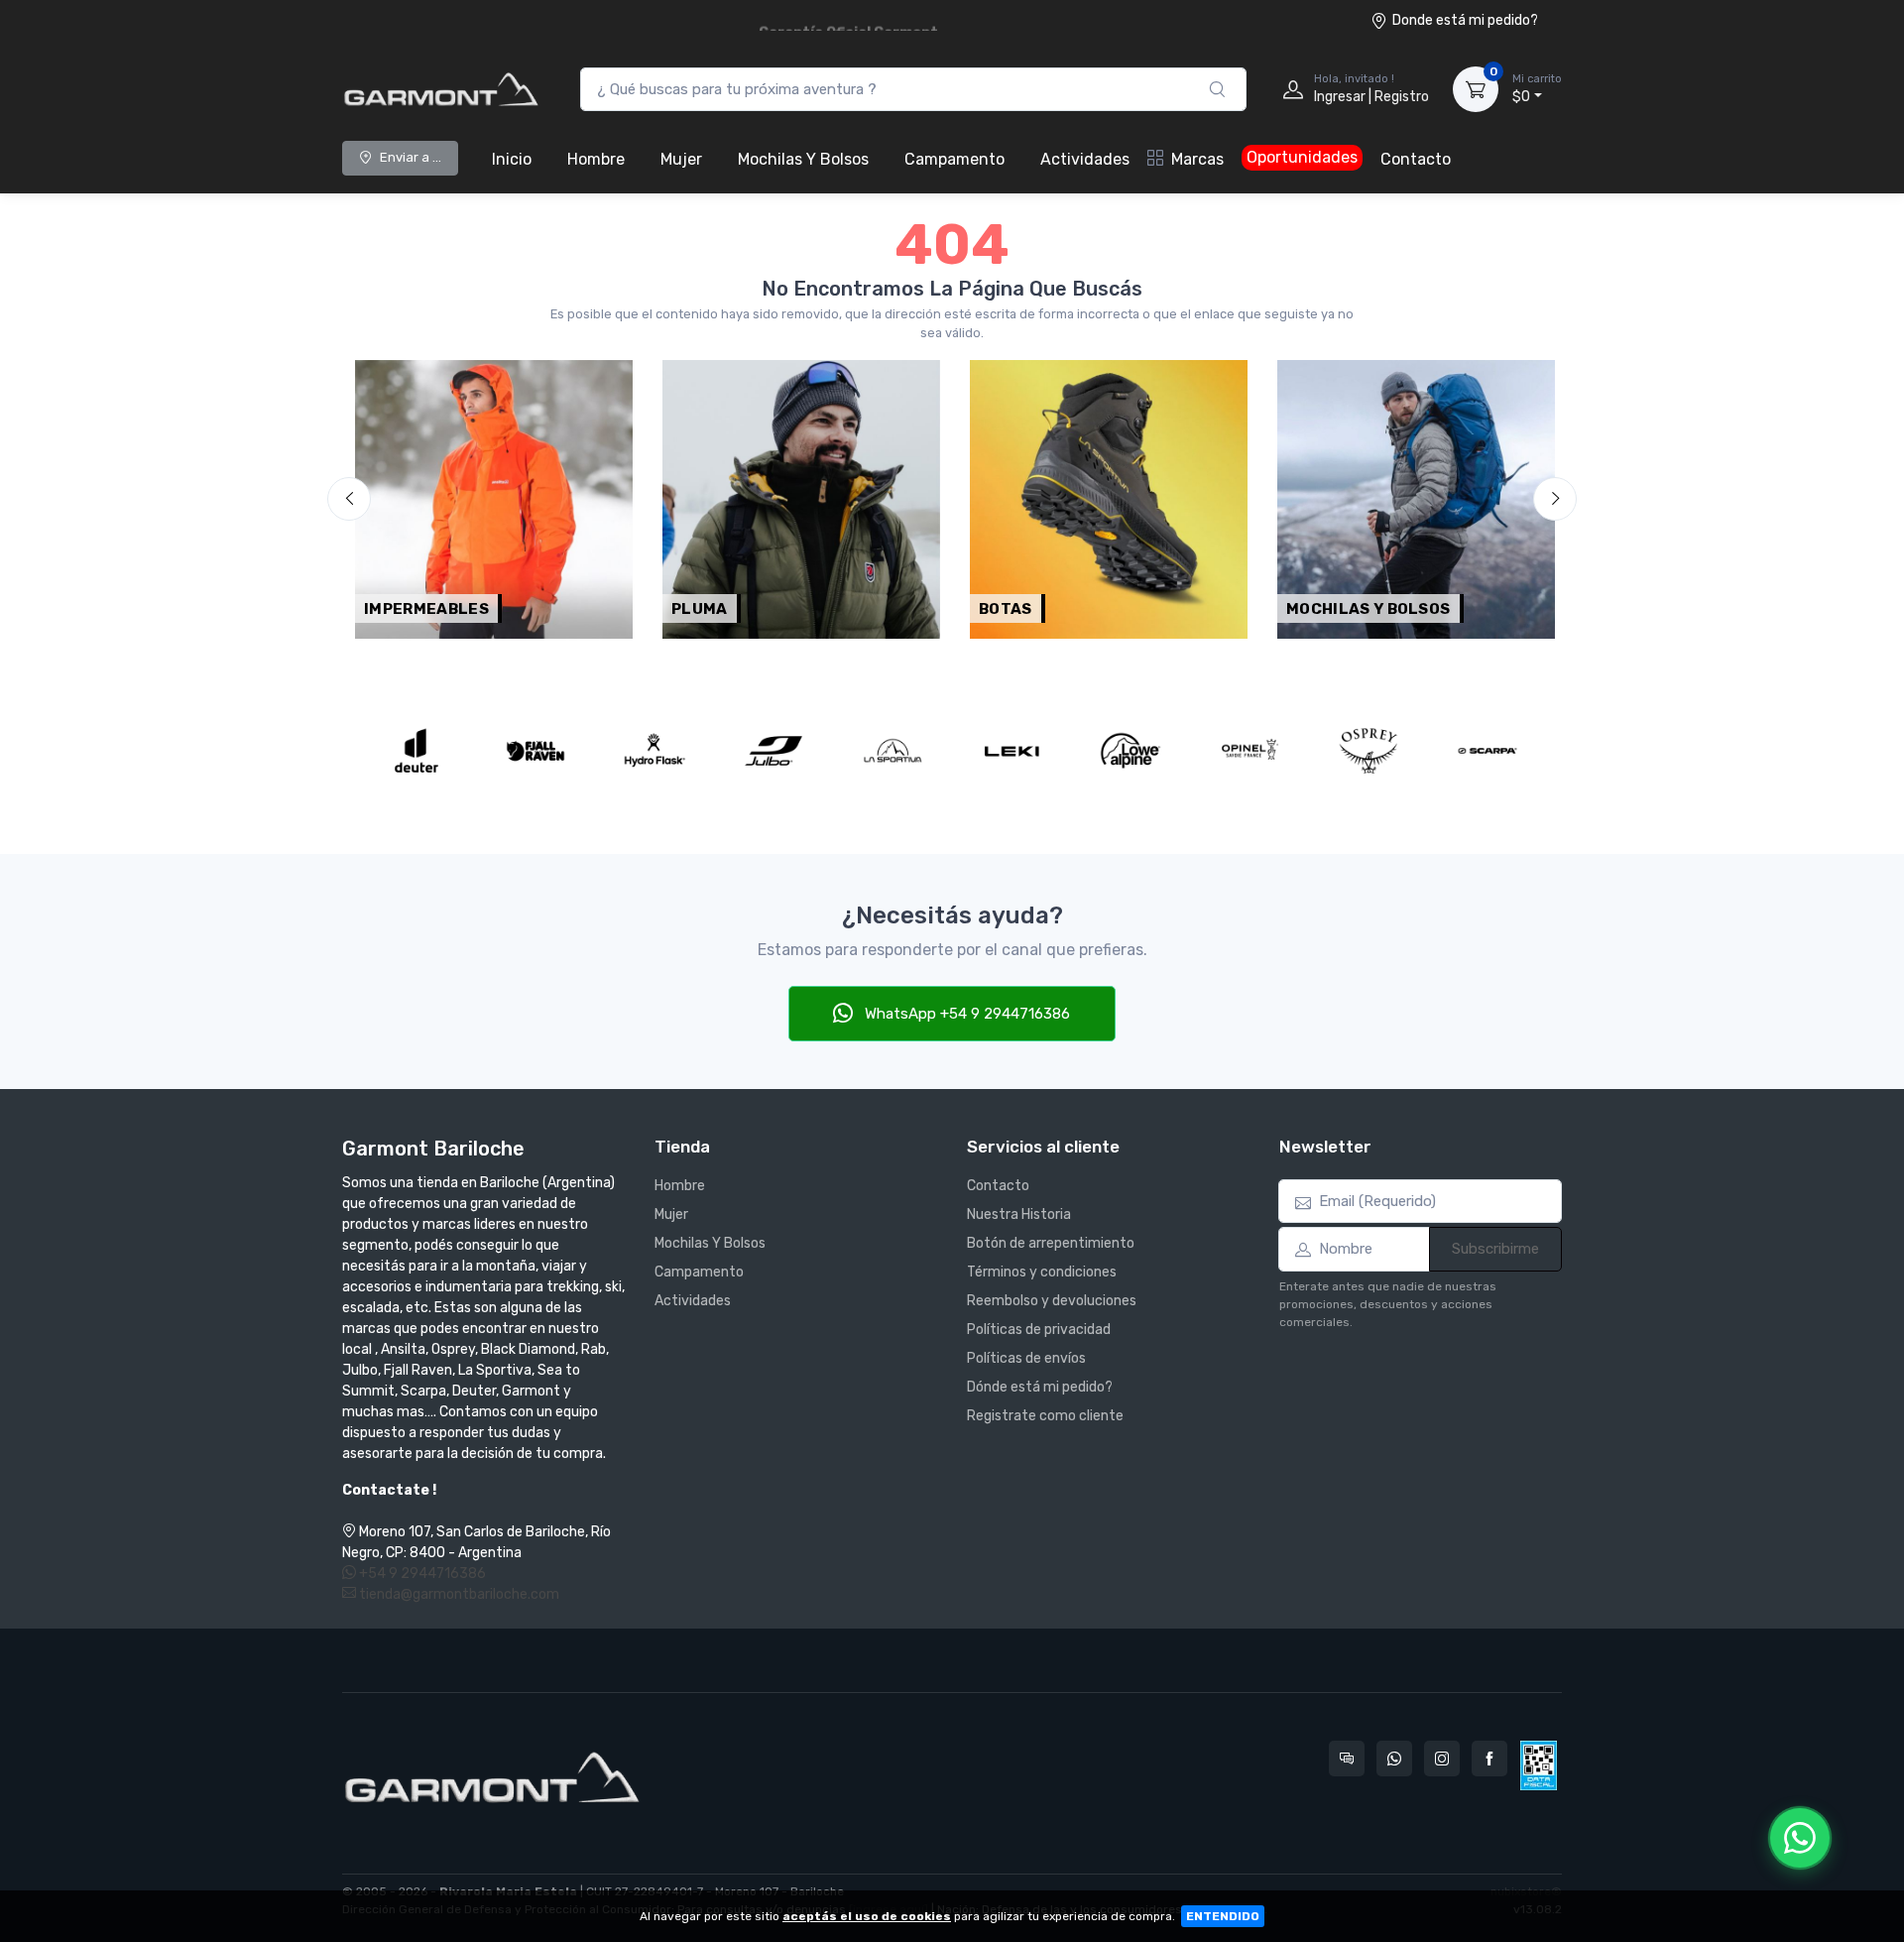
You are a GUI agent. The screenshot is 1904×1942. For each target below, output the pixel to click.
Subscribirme (1495, 1249)
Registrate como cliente (1045, 1416)
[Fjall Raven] (535, 751)
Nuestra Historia (1019, 1214)
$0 (1537, 89)
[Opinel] (1249, 751)
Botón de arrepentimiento (1051, 1243)
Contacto (1416, 159)
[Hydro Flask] (654, 751)
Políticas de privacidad (1039, 1330)
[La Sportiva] (892, 751)
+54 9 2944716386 (421, 1574)
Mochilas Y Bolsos (803, 159)
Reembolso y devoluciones (1052, 1301)
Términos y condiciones (1042, 1272)
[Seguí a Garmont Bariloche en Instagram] (1442, 1759)
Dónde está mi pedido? (1040, 1387)
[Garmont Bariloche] (441, 89)
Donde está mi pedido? (1465, 20)
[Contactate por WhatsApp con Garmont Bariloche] (1394, 1759)
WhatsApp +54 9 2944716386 (965, 1014)
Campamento (954, 159)
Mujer (681, 159)
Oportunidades (1302, 157)
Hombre (596, 159)
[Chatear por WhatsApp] (1800, 1838)
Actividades (1085, 159)
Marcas (1197, 159)
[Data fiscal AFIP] (1539, 1765)
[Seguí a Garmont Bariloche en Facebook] (1489, 1759)
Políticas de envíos (1026, 1358)
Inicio (512, 159)
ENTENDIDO (1223, 1916)
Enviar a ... (411, 157)
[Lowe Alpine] (1130, 751)
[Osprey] (1368, 751)
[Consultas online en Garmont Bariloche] (1347, 1759)
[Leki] (1011, 751)
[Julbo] (773, 751)
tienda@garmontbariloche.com (458, 1594)
